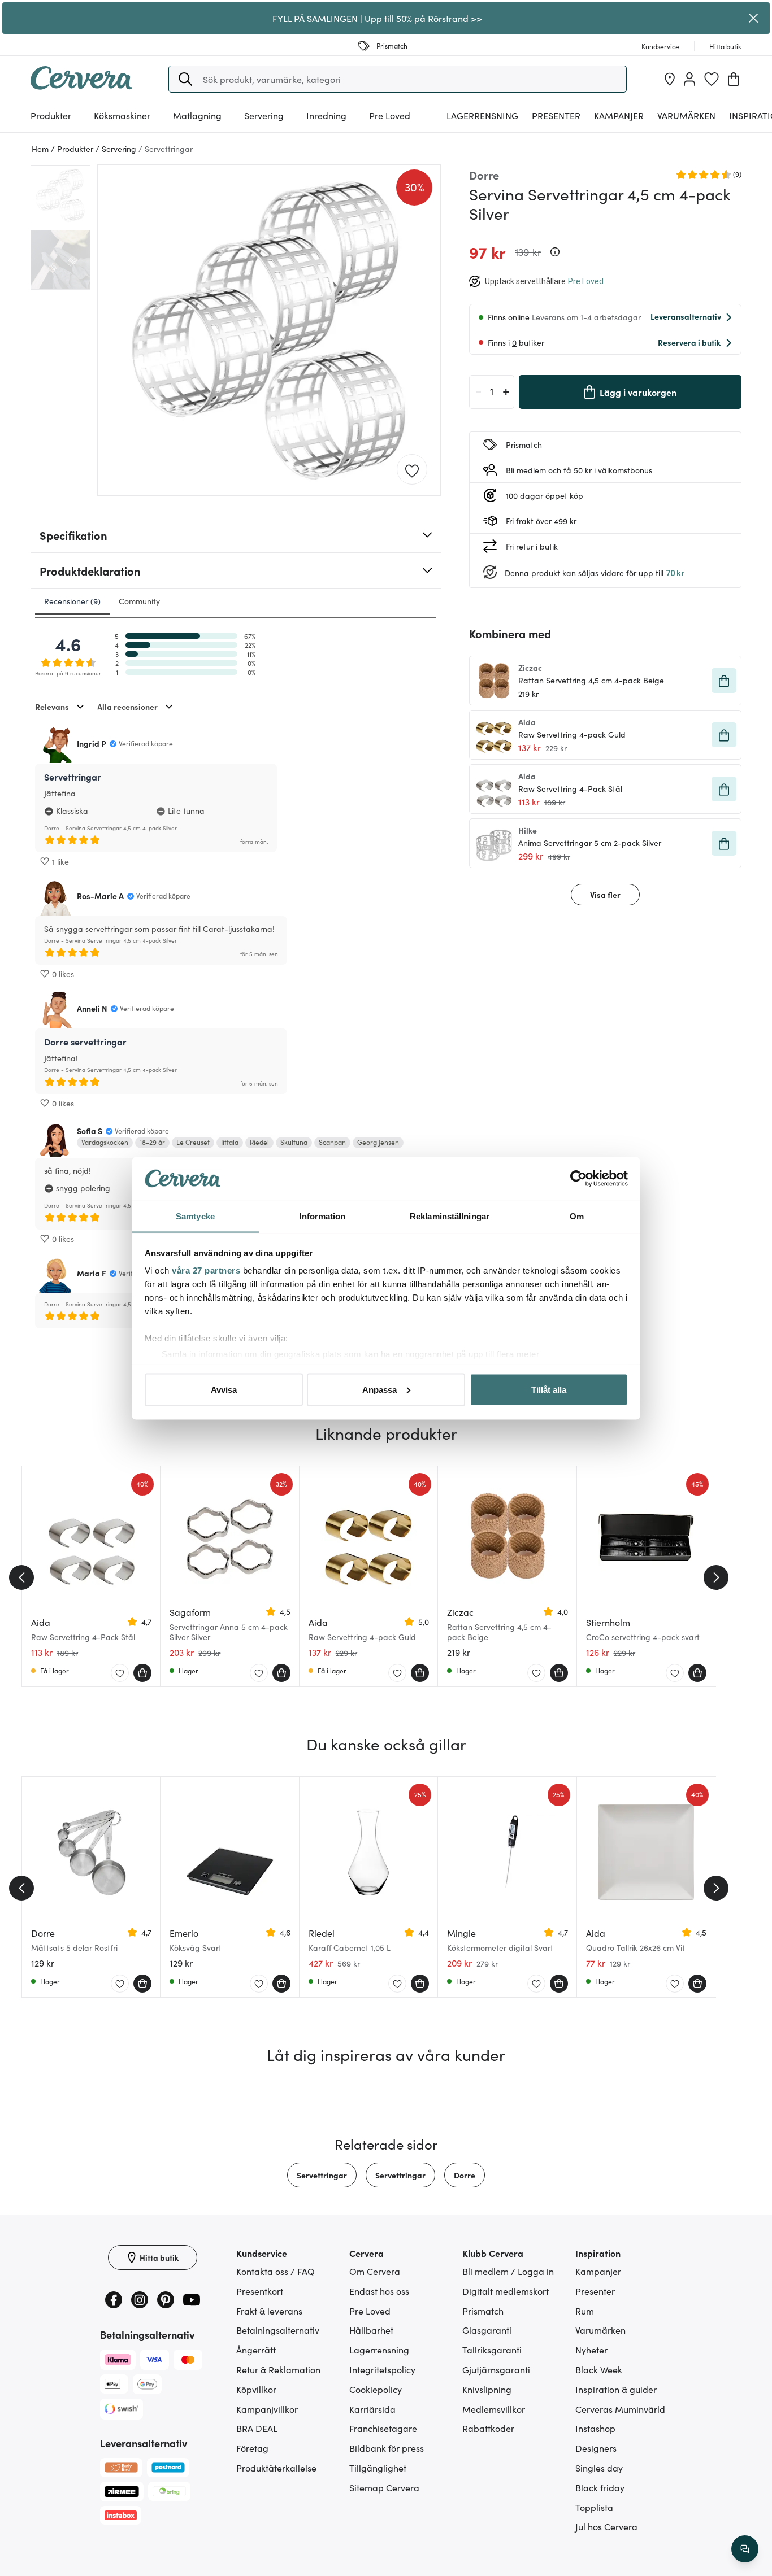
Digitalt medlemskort (506, 2291)
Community (139, 601)
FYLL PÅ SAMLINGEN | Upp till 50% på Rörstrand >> (377, 18)
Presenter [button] (556, 115)
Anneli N (92, 1008)
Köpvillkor (256, 2389)
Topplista (594, 2507)
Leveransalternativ (686, 316)
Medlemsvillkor (494, 2409)
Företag (252, 2448)
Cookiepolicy (376, 2389)
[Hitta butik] (670, 79)
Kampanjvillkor (267, 2409)
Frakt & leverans (269, 2311)
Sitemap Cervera (384, 2487)
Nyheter (591, 2350)
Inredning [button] (326, 115)
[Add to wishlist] (412, 470)
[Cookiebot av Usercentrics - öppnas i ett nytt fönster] (578, 1179)
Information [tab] (322, 1216)
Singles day (599, 2468)
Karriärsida (372, 2409)
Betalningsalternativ (278, 2330)
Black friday (600, 2487)
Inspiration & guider (616, 2389)
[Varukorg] (734, 79)
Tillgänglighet (378, 2468)
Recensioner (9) (72, 601)
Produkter (51, 115)
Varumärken (686, 115)
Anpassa (380, 1389)
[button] (185, 79)
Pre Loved (390, 115)
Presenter (595, 2291)
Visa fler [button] (605, 895)
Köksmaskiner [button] (122, 115)
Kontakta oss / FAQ (276, 2271)
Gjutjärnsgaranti (496, 2369)
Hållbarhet (371, 2330)
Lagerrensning (482, 115)
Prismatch (483, 2311)
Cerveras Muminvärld (620, 2409)
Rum (585, 2311)
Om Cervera (375, 2271)
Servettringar (322, 2175)
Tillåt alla (549, 1389)
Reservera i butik (689, 342)
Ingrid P (92, 743)
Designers (596, 2448)
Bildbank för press (387, 2448)
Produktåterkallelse (276, 2468)
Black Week (599, 2369)
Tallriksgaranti (492, 2350)
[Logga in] (689, 79)
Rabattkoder (488, 2428)
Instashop (595, 2428)
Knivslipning (487, 2389)
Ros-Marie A (100, 896)
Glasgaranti (487, 2330)
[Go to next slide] (716, 1577)
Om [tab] (577, 1216)
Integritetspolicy (382, 2369)
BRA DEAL (257, 2428)
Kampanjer (619, 115)
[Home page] (81, 86)
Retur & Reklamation (278, 2369)
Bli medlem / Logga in (508, 2271)
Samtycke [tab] (195, 1216)
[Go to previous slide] (21, 1577)
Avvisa (224, 1389)
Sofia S (90, 1131)
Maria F (92, 1273)
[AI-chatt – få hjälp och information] (745, 2549)
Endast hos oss (379, 2291)
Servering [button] (264, 115)
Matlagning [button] (197, 115)
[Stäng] (754, 18)
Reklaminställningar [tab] (450, 1216)
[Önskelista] (712, 79)
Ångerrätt (256, 2350)
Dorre (465, 2175)
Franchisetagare (383, 2428)
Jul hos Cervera (606, 2526)
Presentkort (260, 2291)
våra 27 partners (206, 1270)
